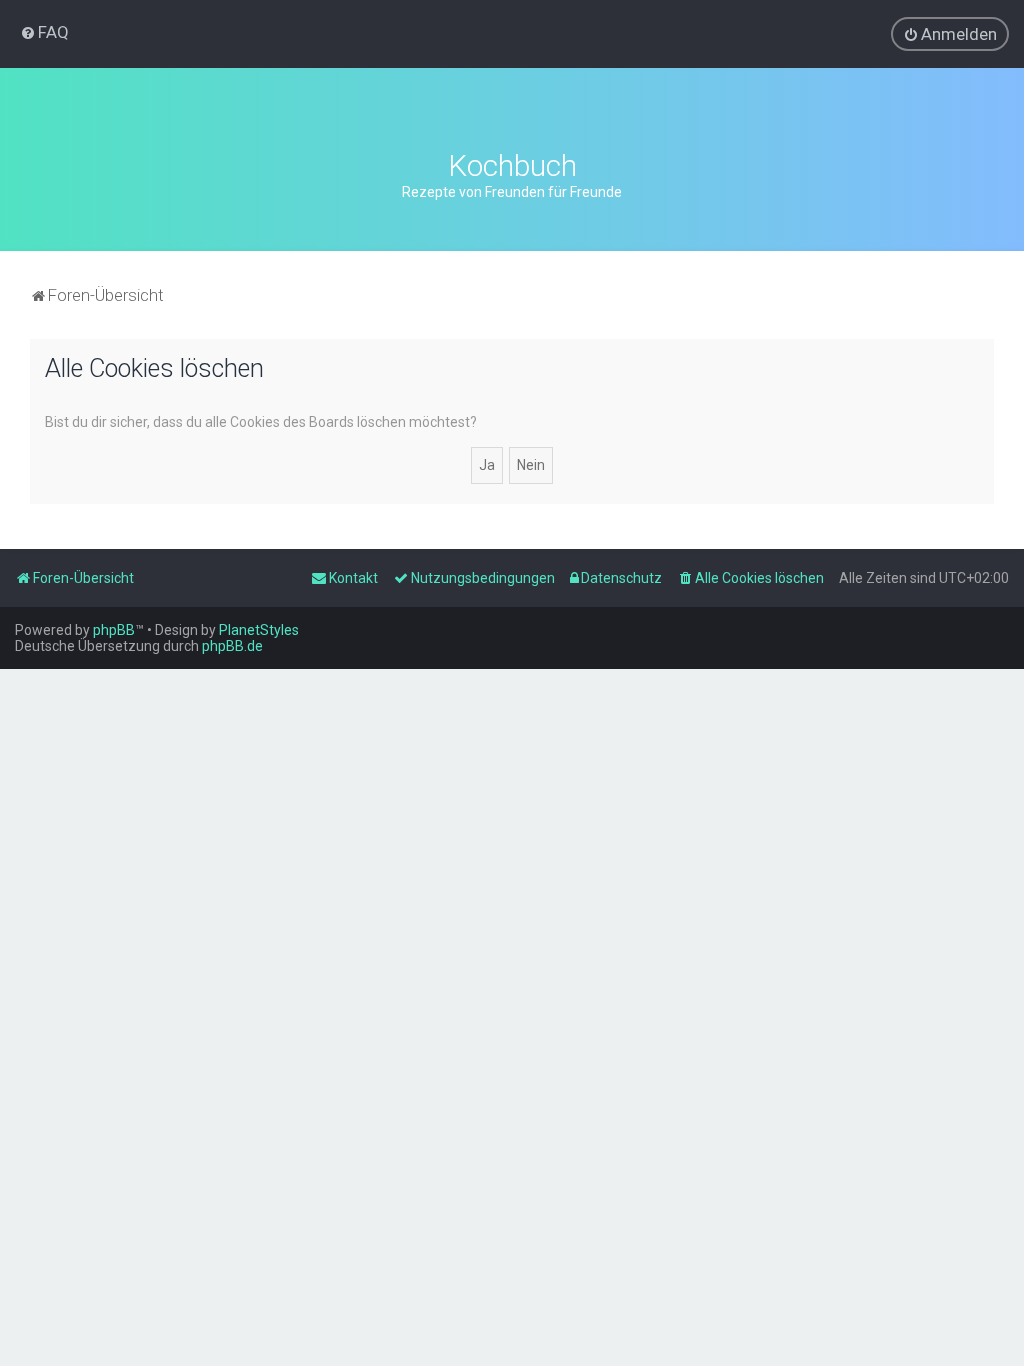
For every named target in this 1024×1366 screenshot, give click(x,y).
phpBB (114, 630)
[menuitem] (44, 32)
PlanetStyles (259, 630)
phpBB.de (232, 646)
